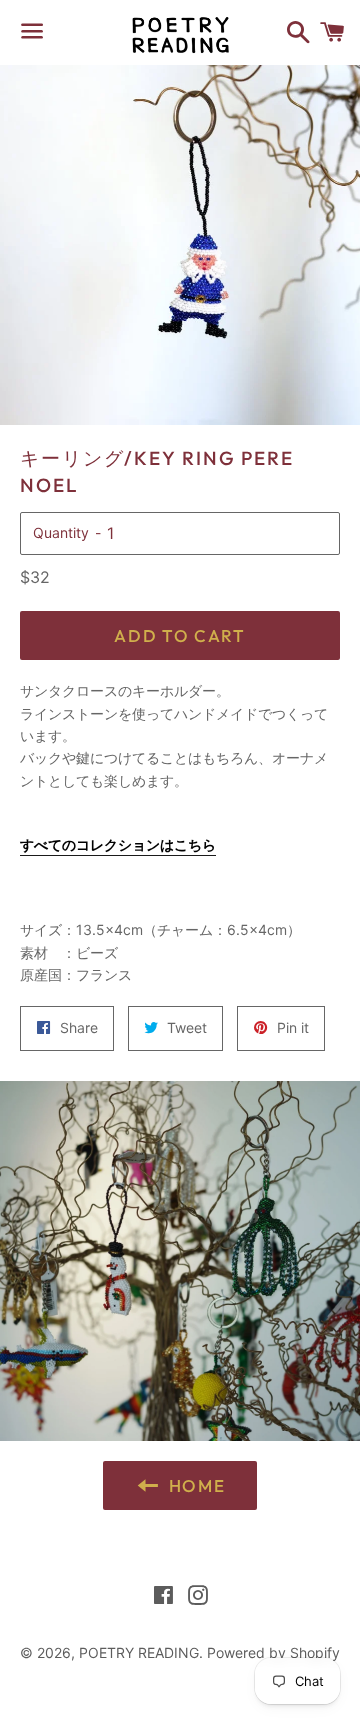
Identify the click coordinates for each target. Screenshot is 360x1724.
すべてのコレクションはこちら (118, 844)
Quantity (61, 532)
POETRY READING (139, 1652)
